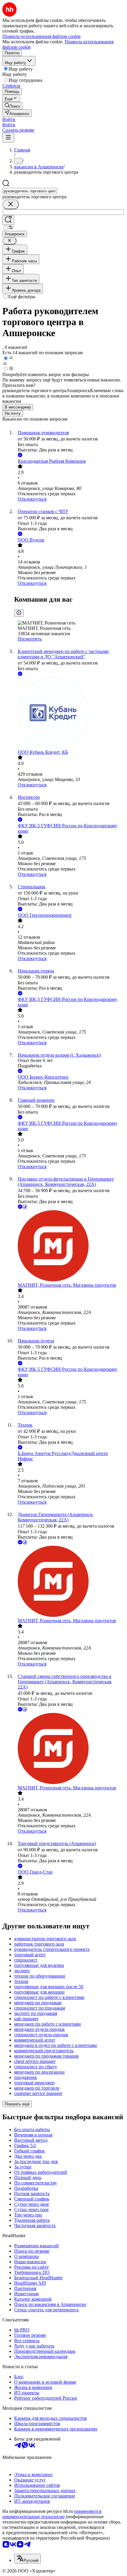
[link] (12, 106)
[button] (9, 119)
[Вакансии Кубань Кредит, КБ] (69, 713)
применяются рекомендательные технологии (52, 2514)
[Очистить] (11, 204)
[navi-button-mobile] (8, 138)
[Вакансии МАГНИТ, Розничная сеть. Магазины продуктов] (69, 1246)
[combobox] (30, 191)
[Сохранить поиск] (8, 220)
